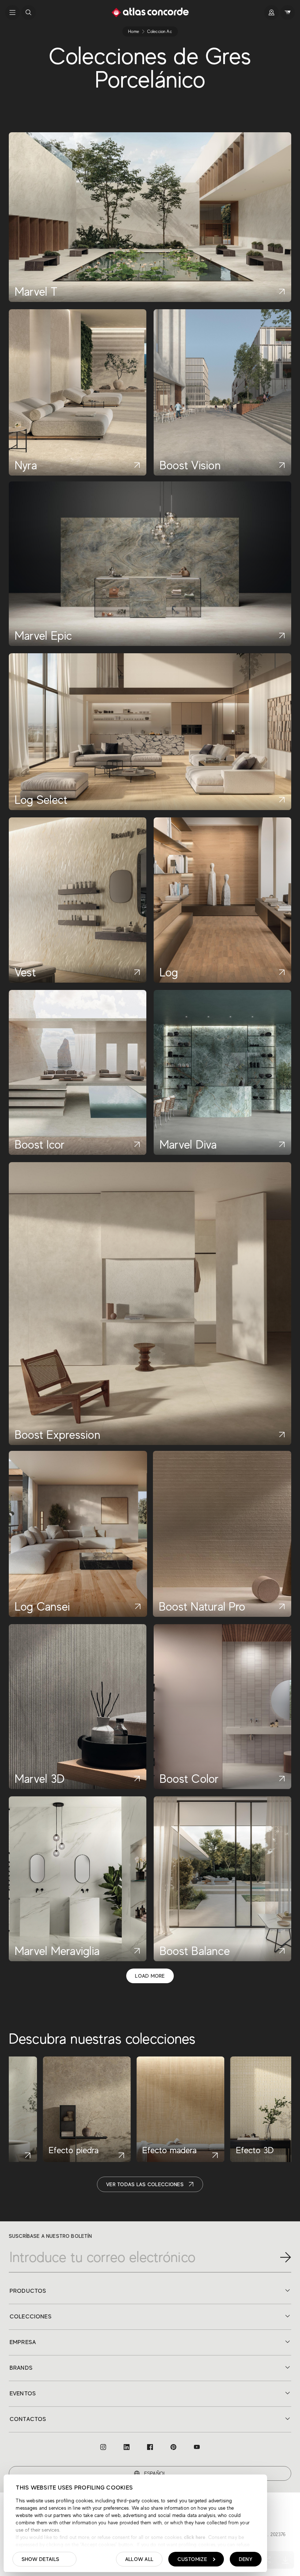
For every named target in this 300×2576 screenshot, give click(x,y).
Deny (246, 2559)
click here (194, 2537)
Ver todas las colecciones (145, 2184)
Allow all (139, 2559)
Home (134, 32)
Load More (150, 1976)
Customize (192, 2559)
